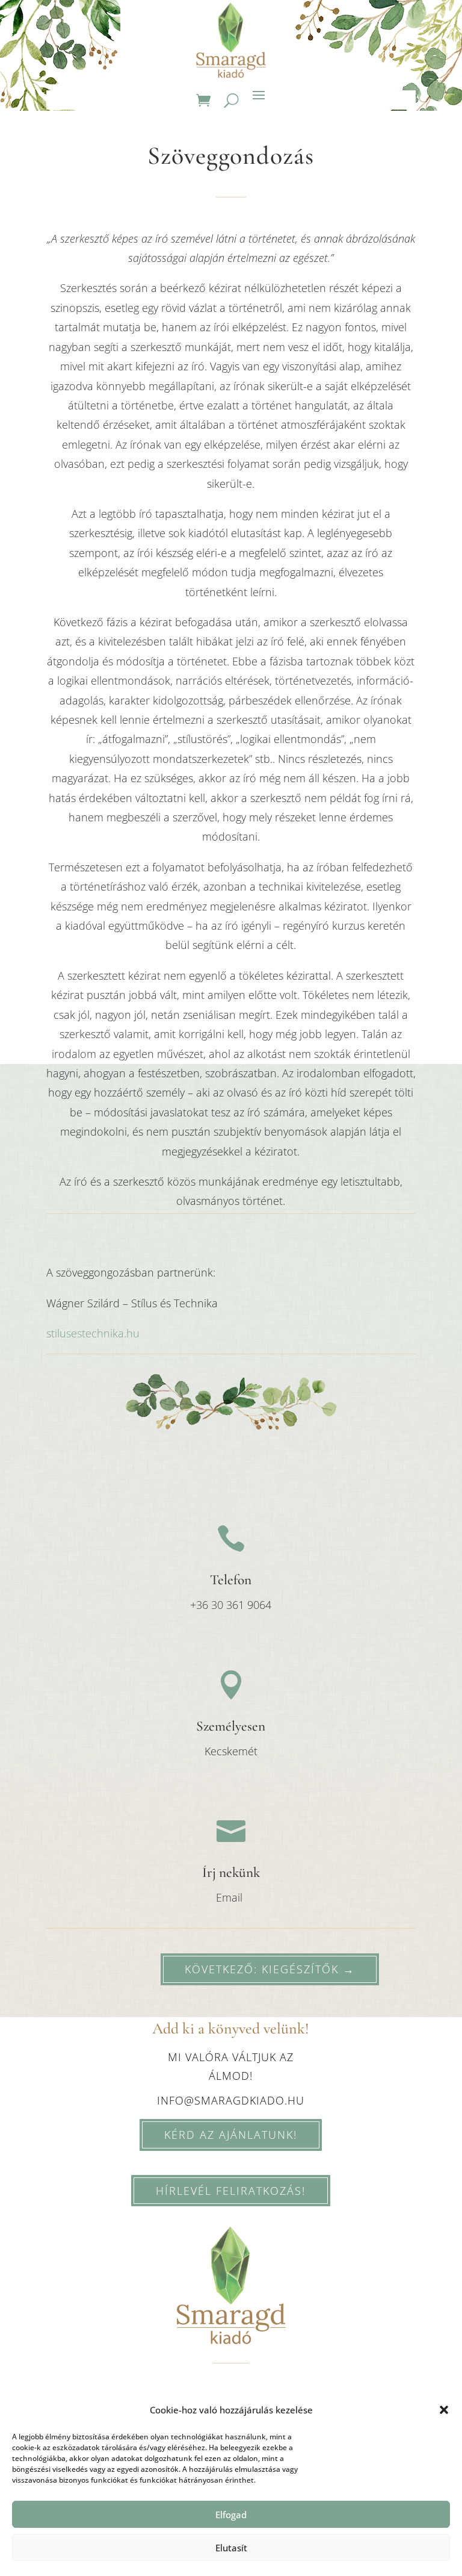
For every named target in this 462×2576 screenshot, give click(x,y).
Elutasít (231, 2548)
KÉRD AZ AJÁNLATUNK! (231, 2135)
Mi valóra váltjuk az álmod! (231, 2066)
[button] (444, 2410)
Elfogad (231, 2515)
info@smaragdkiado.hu (231, 2100)
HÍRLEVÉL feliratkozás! (231, 2191)
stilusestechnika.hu (93, 1333)
